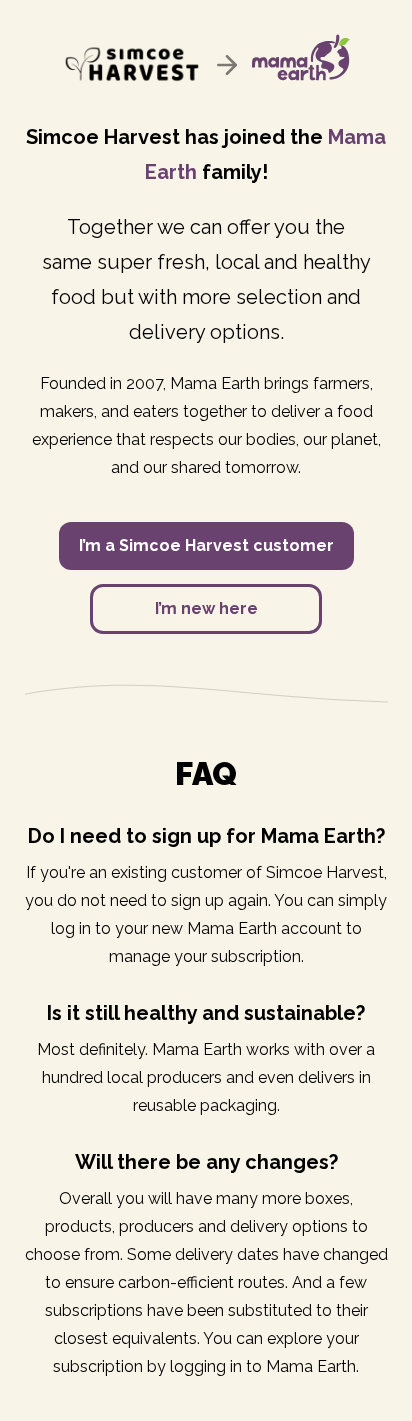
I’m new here (206, 608)
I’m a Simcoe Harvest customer (206, 545)
